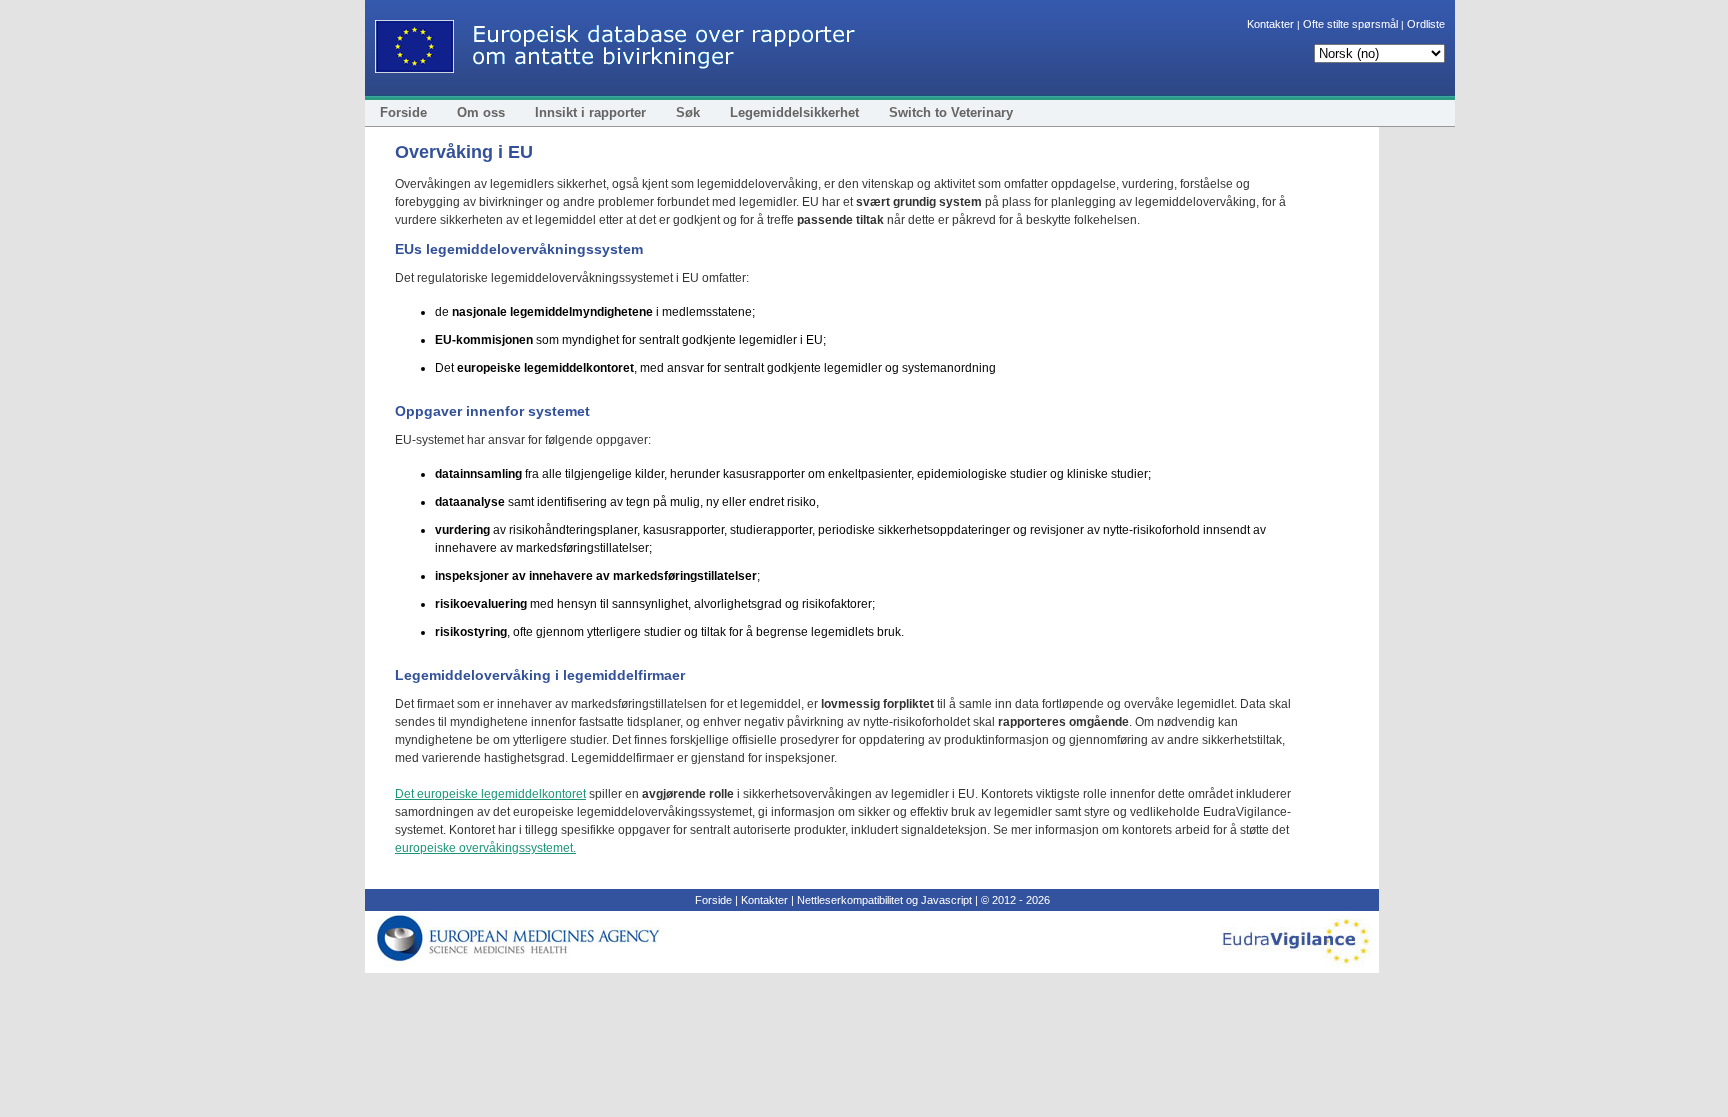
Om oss (481, 112)
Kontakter (1270, 24)
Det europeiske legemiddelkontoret (490, 794)
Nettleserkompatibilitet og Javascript (884, 900)
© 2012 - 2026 (1015, 900)
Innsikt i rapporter (590, 112)
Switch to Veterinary (951, 112)
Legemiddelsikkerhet (794, 112)
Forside (403, 112)
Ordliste (1426, 24)
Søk (688, 112)
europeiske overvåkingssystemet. (485, 848)
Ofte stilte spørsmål (1350, 24)
